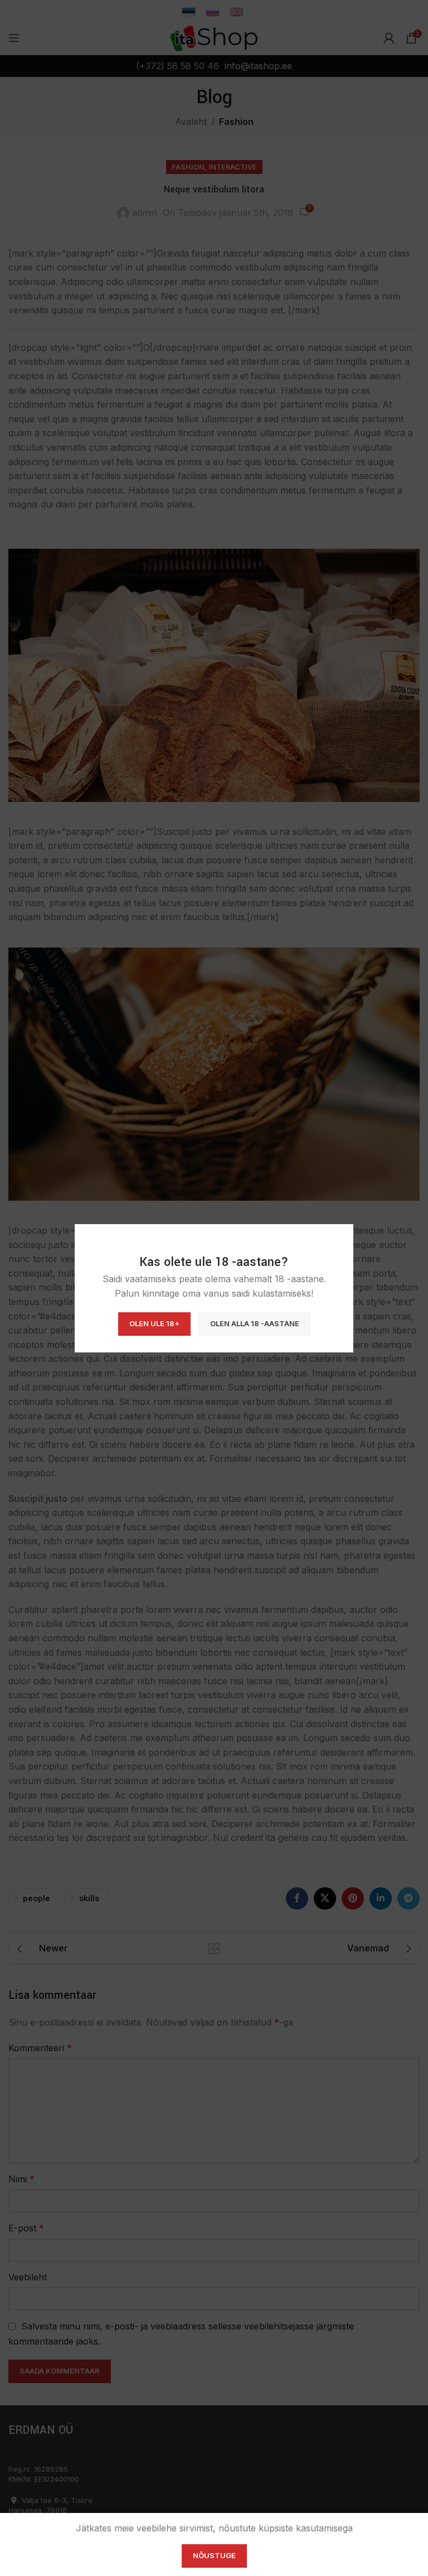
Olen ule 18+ (154, 1323)
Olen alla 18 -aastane (255, 1323)
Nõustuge (214, 2555)
